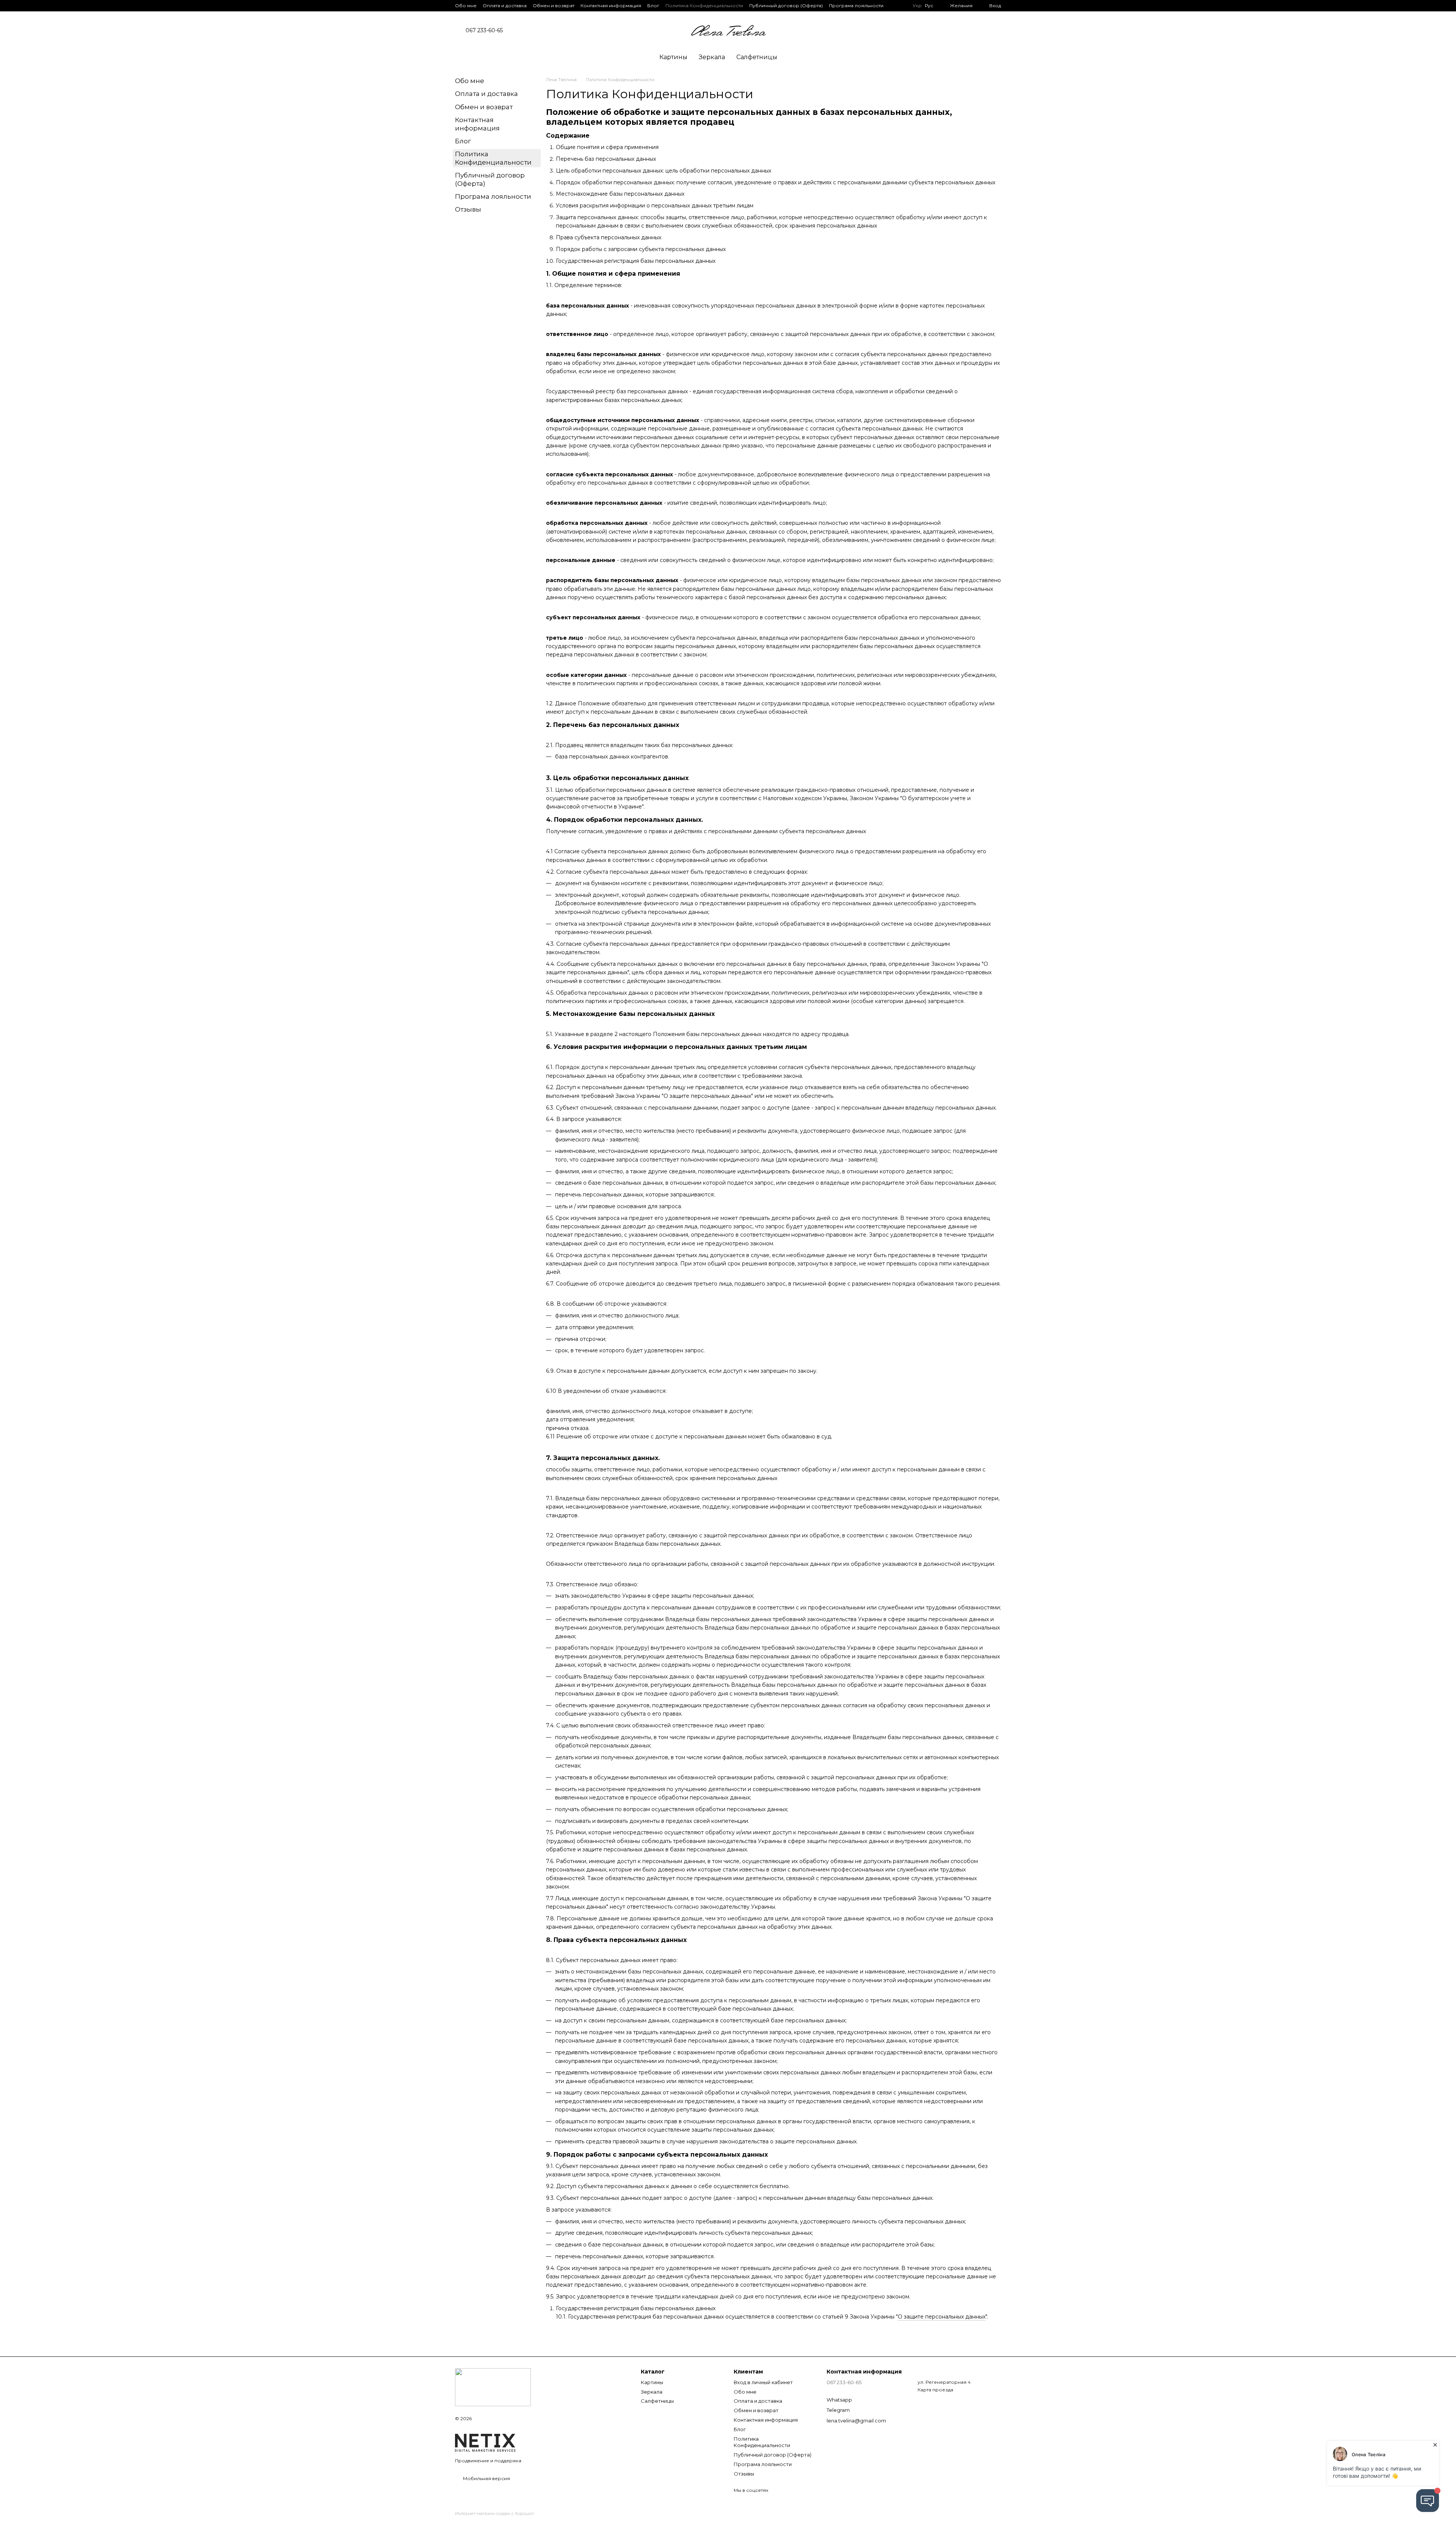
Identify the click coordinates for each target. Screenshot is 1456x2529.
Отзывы (468, 209)
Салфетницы (757, 57)
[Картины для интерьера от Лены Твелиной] (493, 2387)
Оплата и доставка (505, 5)
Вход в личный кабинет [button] (763, 2382)
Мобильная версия (486, 2478)
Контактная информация (611, 5)
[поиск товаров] (797, 57)
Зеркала (712, 57)
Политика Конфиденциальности (704, 5)
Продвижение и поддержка (488, 2461)
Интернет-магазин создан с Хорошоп (494, 2513)
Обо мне (466, 5)
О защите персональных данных (942, 2317)
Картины (673, 57)
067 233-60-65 (484, 30)
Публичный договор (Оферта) (786, 5)
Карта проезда (935, 2390)
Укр (917, 6)
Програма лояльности (856, 5)
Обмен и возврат (554, 5)
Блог (653, 5)
